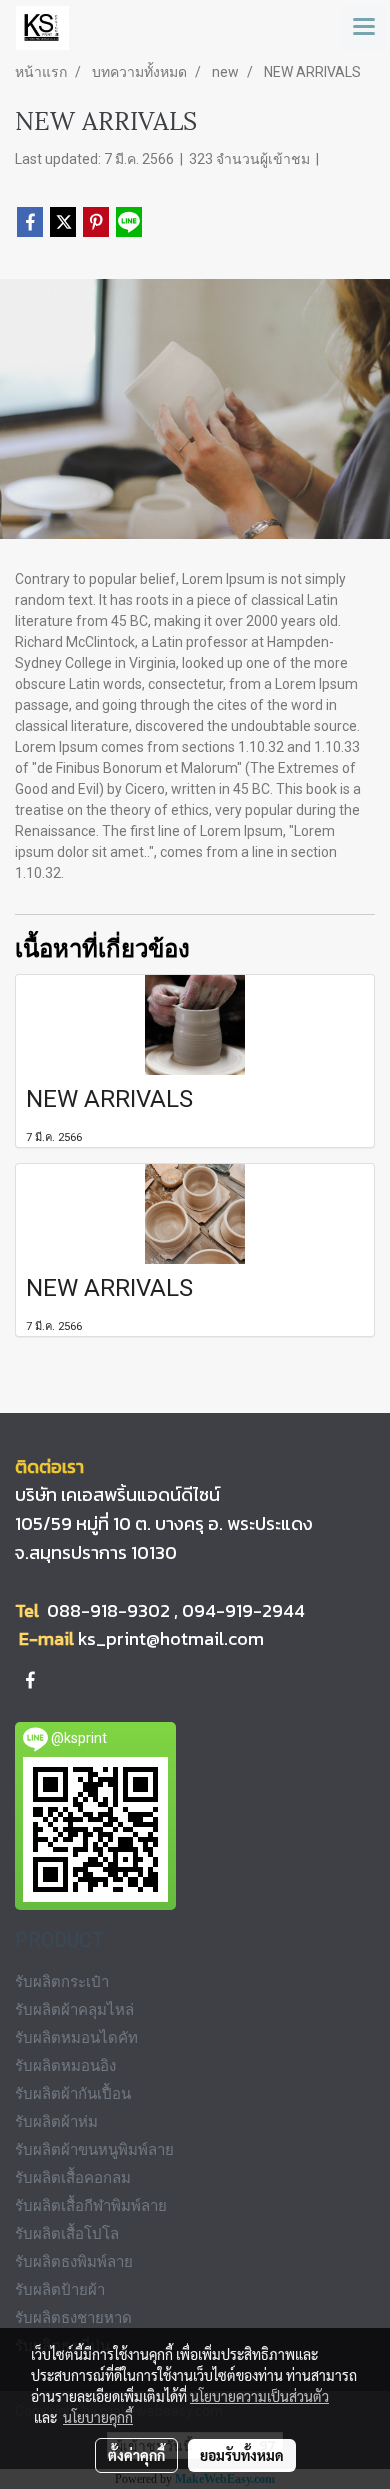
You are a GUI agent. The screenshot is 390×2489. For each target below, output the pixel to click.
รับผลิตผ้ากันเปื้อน (73, 2094)
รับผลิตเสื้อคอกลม (73, 2178)
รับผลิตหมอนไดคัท (76, 2038)
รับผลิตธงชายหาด (73, 2318)
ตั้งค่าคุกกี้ (136, 2455)
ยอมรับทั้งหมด (242, 2455)
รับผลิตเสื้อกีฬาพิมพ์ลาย (91, 2206)
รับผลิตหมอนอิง (65, 2066)
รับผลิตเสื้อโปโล (67, 2234)
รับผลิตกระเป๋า (62, 1982)
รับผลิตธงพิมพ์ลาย (74, 2262)
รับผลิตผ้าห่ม (56, 2122)
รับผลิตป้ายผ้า (60, 2290)
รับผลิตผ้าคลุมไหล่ (74, 2010)
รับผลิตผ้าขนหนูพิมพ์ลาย (94, 2150)
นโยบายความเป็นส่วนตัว (259, 2396)
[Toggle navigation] (364, 28)
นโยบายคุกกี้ (98, 2417)
